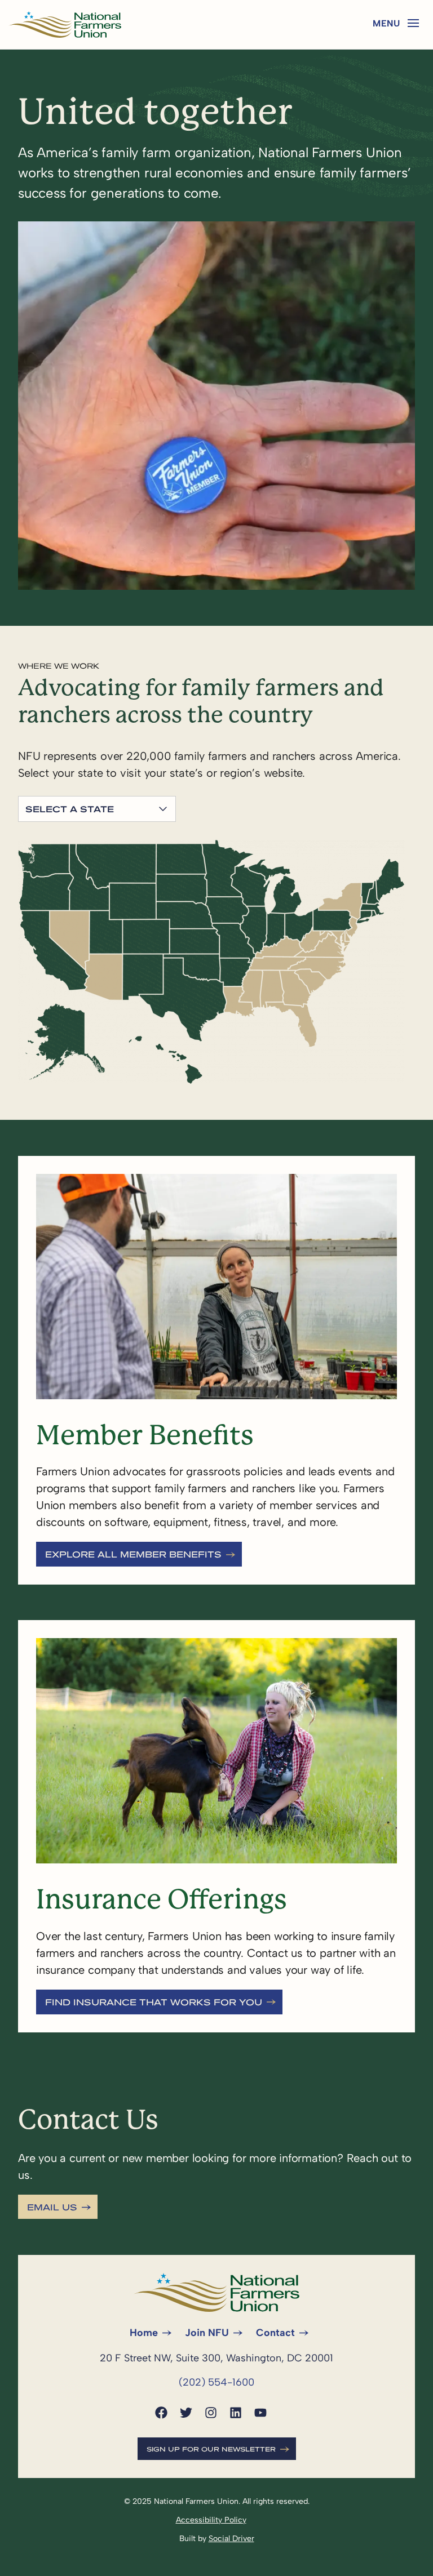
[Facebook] (161, 2413)
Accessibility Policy (211, 2520)
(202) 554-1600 (216, 2382)
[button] (413, 23)
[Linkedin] (236, 2413)
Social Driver (231, 2539)
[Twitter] (186, 2413)
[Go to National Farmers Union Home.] (65, 25)
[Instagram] (211, 2413)
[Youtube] (260, 2413)
